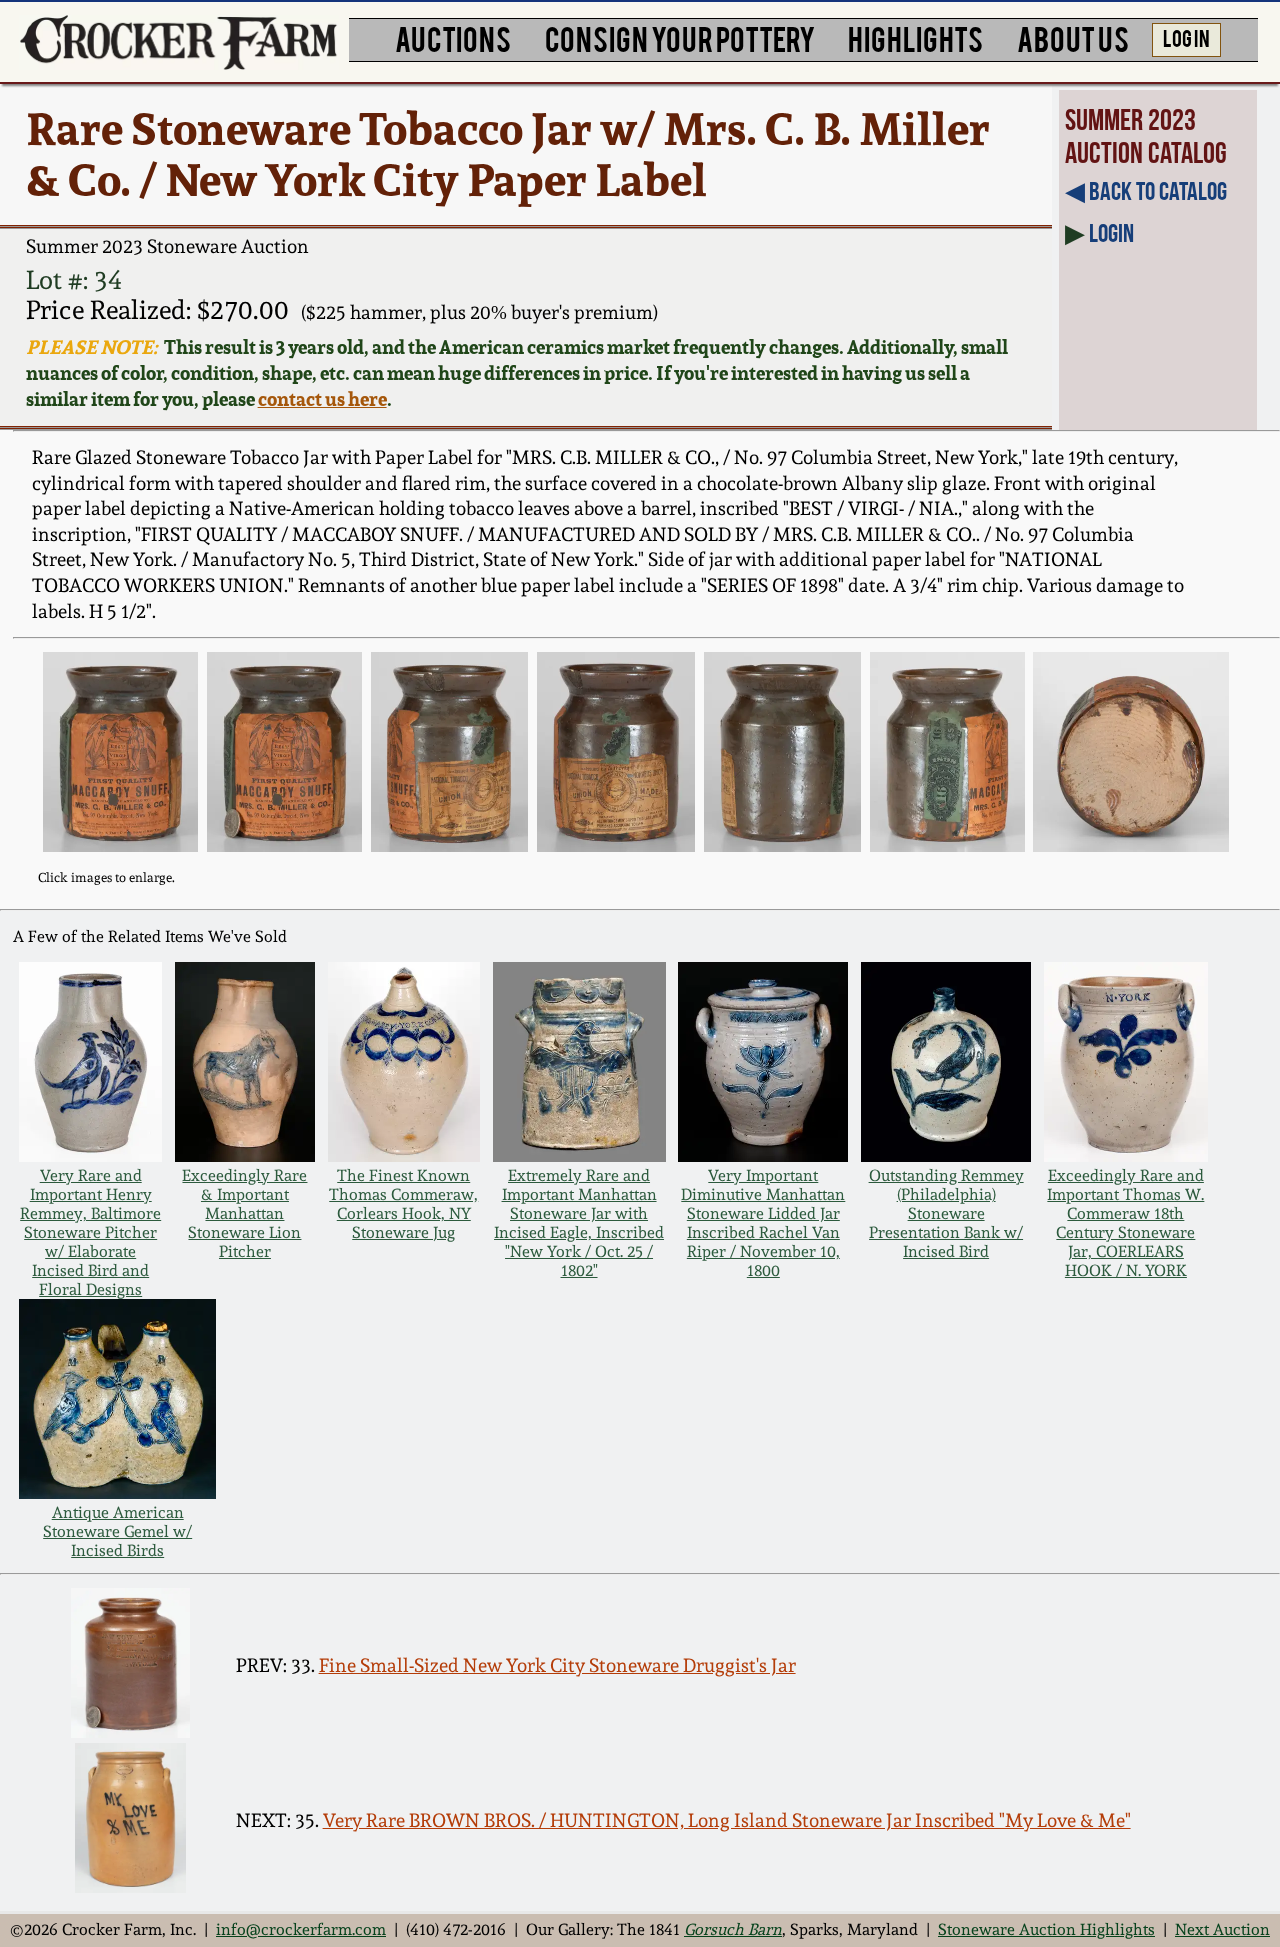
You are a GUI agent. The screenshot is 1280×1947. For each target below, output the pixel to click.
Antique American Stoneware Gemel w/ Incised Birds (117, 1531)
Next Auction (1222, 1929)
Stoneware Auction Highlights (1046, 1929)
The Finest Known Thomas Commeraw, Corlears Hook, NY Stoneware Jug (403, 1204)
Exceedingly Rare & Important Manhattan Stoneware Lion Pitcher (244, 1213)
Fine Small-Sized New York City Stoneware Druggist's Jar (557, 1665)
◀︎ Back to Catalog (1146, 191)
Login (1111, 233)
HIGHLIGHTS (915, 37)
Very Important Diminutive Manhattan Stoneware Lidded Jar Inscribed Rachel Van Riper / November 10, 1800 (763, 1223)
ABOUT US (1073, 37)
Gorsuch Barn (733, 1929)
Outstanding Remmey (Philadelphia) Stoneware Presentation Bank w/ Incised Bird (946, 1213)
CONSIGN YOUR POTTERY (680, 37)
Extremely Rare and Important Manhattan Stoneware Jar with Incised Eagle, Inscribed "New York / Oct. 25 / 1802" (579, 1223)
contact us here (322, 399)
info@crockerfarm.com (301, 1929)
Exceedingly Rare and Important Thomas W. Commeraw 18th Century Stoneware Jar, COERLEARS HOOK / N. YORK (1125, 1223)
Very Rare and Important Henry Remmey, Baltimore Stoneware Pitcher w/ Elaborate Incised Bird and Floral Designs (90, 1232)
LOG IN (1186, 37)
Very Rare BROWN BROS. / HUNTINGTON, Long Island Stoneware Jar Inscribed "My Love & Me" (727, 1820)
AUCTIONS (453, 37)
